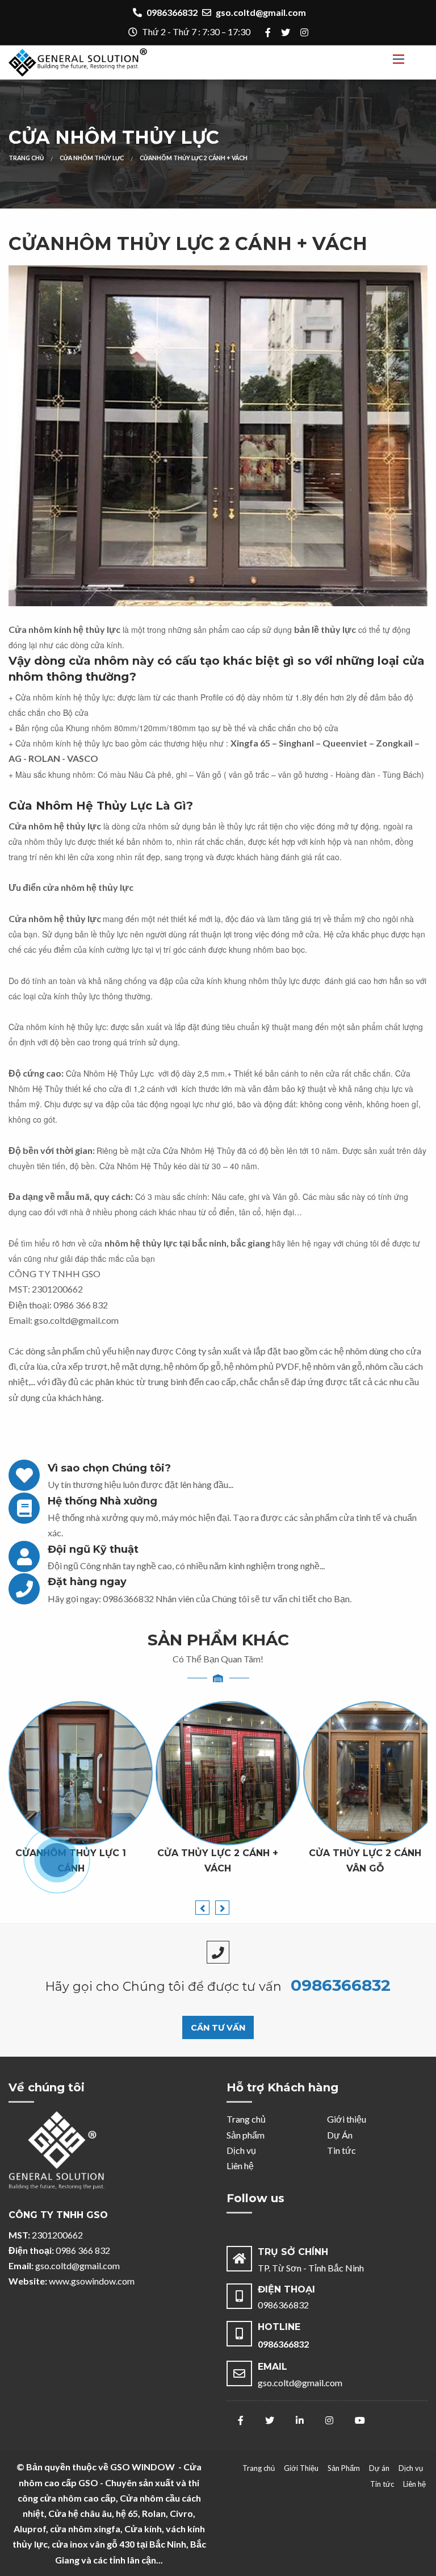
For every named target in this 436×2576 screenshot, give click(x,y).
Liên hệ (240, 2166)
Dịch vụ (241, 2150)
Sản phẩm (246, 2135)
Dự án (379, 2468)
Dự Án (340, 2135)
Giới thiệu (347, 2119)
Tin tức (341, 2150)
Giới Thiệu (301, 2468)
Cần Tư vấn (218, 2028)
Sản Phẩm (344, 2468)
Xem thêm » (228, 1810)
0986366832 (128, 1598)
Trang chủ (246, 2119)
